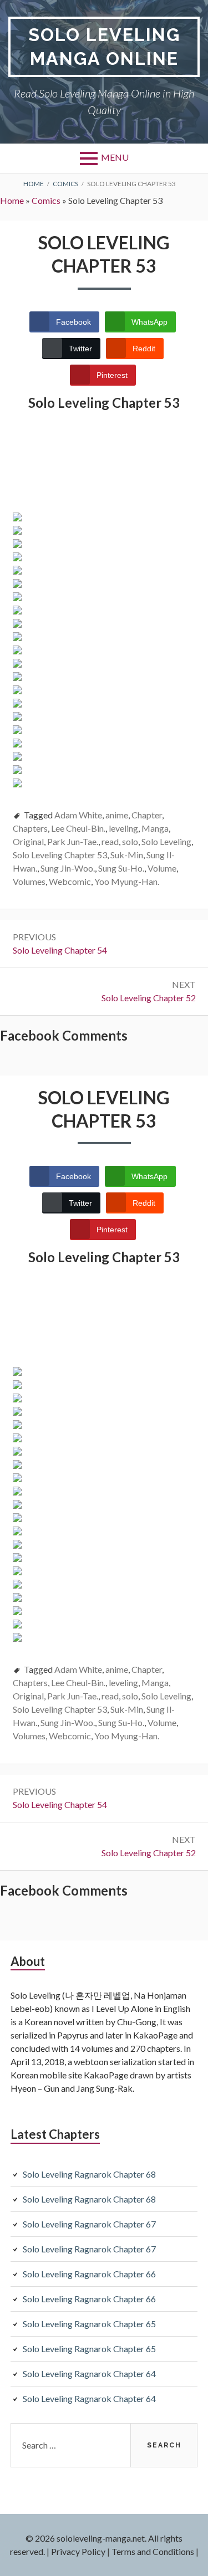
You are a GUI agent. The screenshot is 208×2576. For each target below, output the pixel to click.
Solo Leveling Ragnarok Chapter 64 (89, 2373)
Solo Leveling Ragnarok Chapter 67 (89, 2224)
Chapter (147, 815)
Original (28, 841)
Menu (115, 157)
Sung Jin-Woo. (68, 868)
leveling (123, 828)
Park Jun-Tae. (73, 841)
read (110, 841)
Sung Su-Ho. (121, 868)
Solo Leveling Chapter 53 (60, 855)
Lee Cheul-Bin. (78, 828)
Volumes (29, 881)
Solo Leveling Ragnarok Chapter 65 (89, 2324)
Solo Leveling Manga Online (104, 47)
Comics (46, 200)
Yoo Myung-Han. (127, 881)
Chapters (30, 828)
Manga (155, 828)
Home (12, 200)
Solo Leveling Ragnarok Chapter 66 (89, 2274)
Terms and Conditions (153, 2551)
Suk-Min (127, 855)
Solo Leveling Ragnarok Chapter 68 (89, 2174)
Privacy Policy (78, 2551)
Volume (162, 868)
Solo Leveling (166, 841)
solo (130, 841)
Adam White (78, 815)
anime (117, 815)
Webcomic (70, 881)
